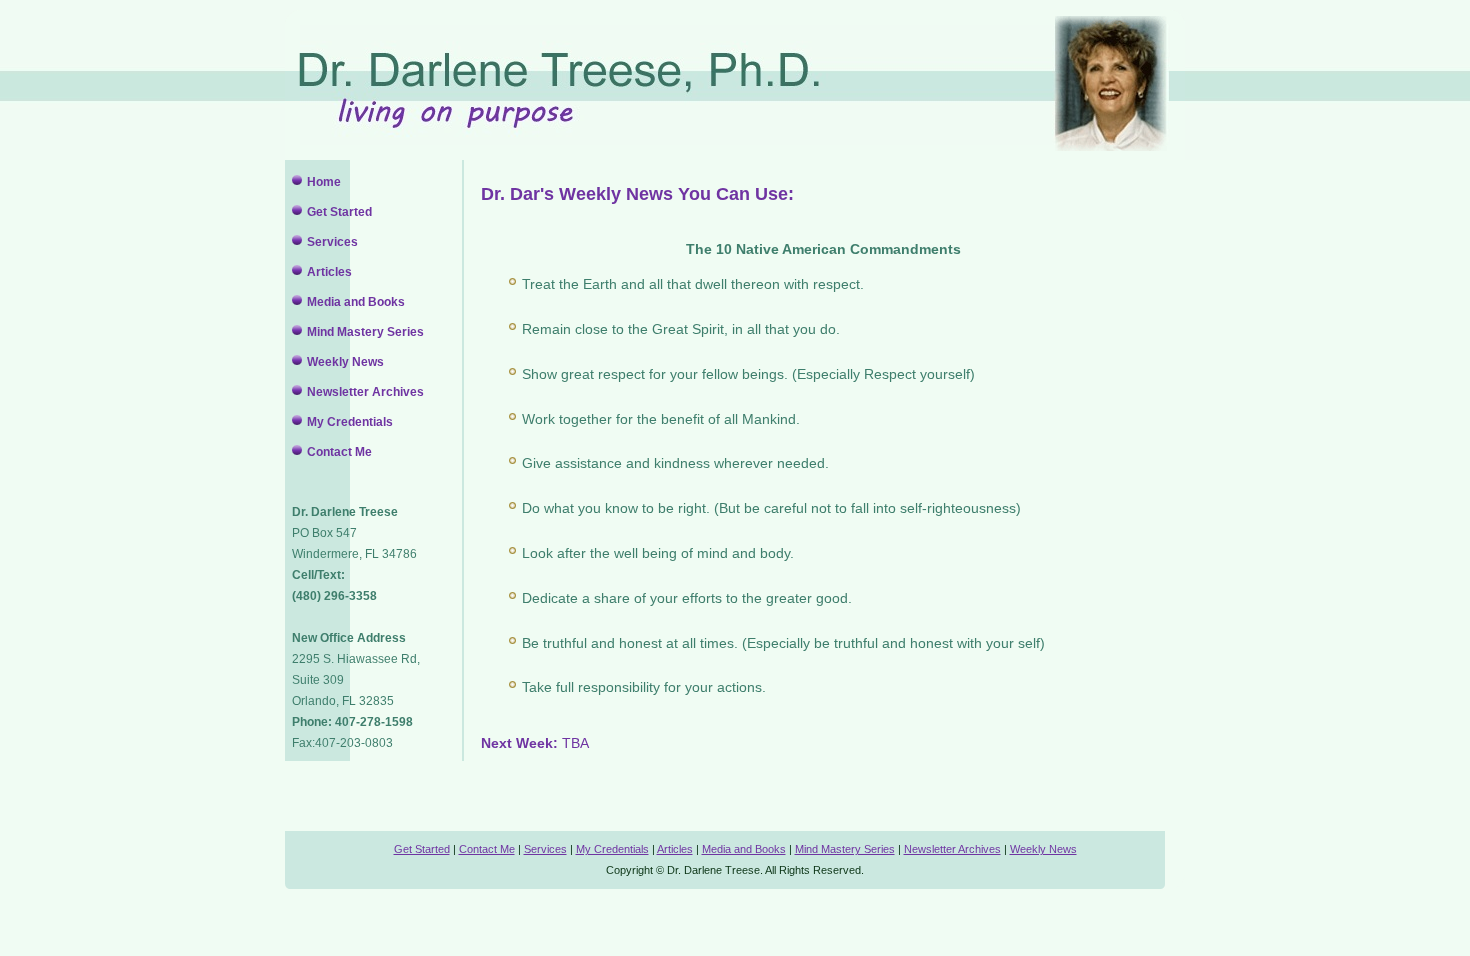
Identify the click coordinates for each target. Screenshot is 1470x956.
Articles (329, 272)
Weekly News (345, 362)
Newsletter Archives (365, 392)
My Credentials (350, 422)
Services (332, 242)
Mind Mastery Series (365, 332)
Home (324, 182)
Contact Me (339, 452)
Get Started (339, 212)
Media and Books (356, 302)
